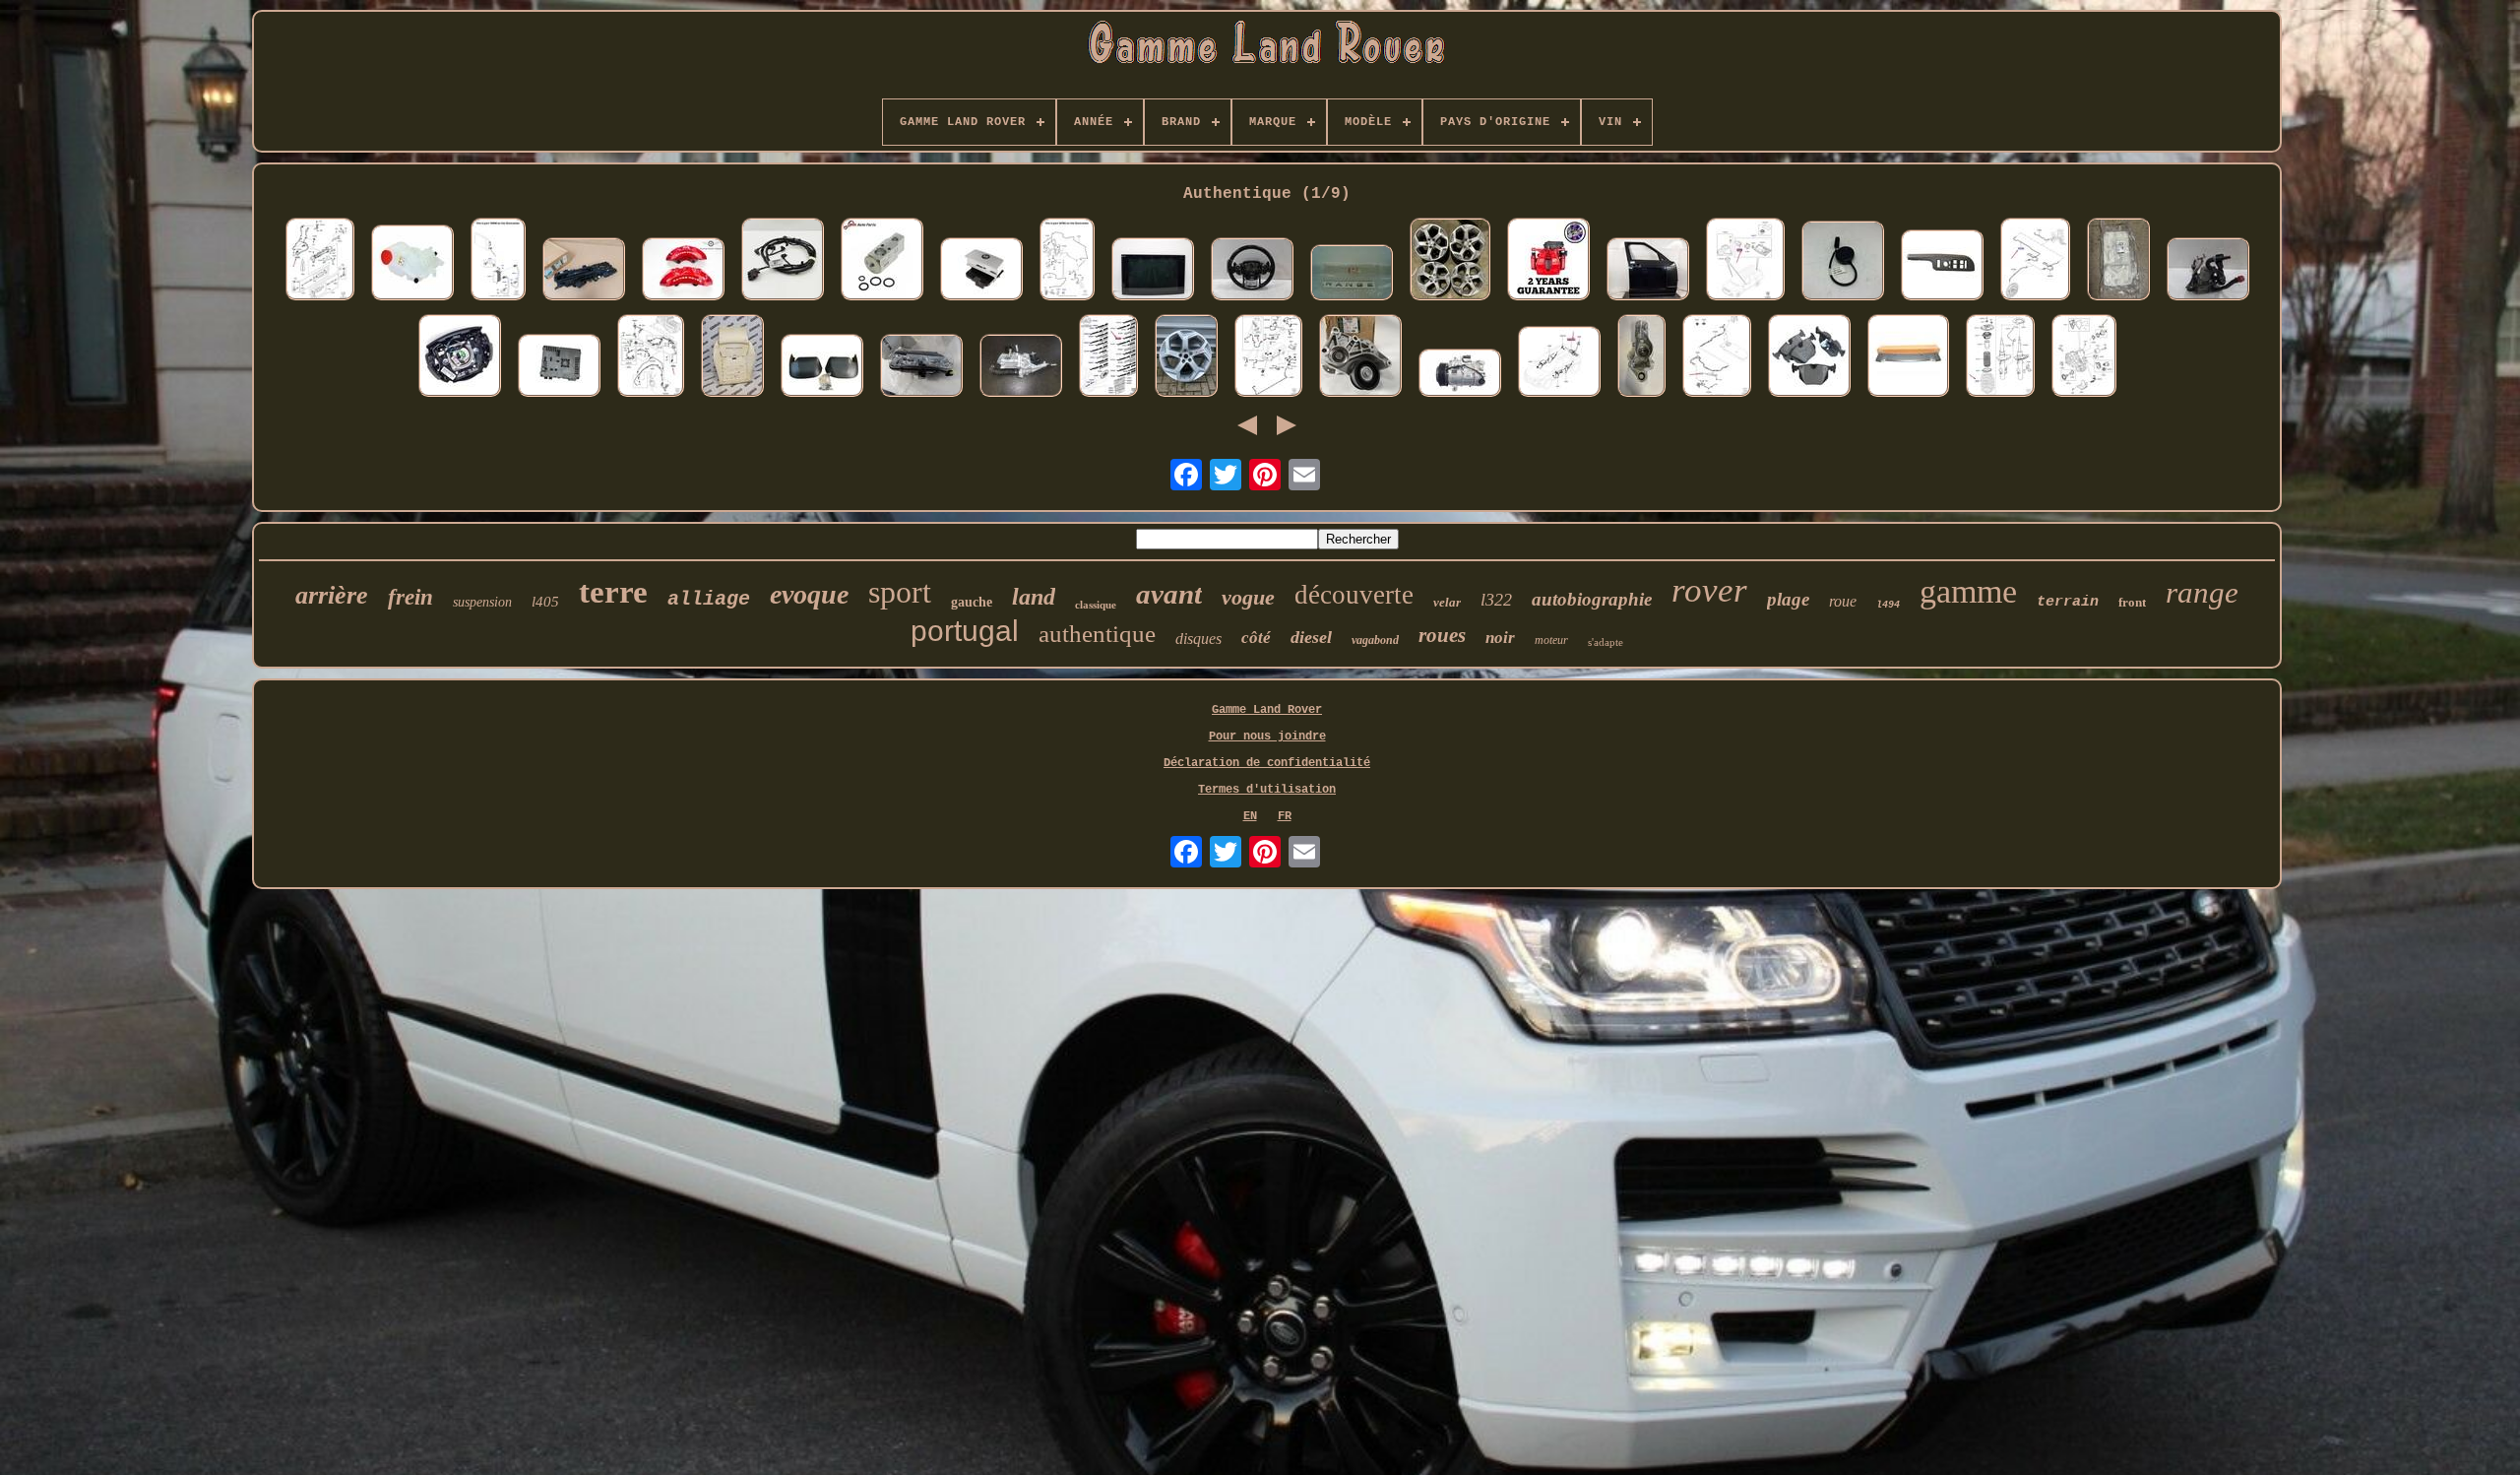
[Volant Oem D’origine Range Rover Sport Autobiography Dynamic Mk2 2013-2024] (1252, 271)
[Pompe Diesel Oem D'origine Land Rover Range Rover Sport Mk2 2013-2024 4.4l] (2208, 271)
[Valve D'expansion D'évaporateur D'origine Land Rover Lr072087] (882, 261)
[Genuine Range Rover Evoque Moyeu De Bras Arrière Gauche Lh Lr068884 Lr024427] (1641, 357)
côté (1256, 638)
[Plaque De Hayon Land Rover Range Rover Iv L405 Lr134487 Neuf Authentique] (1108, 357)
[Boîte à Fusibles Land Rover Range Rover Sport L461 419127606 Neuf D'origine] (1268, 357)
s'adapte (1606, 642)
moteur (1551, 640)
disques (1198, 639)
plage (1788, 599)
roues (1442, 635)
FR (1285, 816)
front (2132, 602)
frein (410, 597)
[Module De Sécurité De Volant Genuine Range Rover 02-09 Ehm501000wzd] (460, 357)
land (1034, 597)
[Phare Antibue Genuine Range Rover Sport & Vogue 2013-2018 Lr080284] (921, 367)
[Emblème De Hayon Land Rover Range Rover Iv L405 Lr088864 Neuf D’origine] (1352, 274)
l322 (1496, 600)
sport (900, 592)
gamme (1968, 591)
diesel (1311, 637)
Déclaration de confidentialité (1267, 763)
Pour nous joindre (1267, 737)
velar (1447, 602)
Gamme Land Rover (1267, 710)
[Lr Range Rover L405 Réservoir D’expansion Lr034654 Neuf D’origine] (412, 264)
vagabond (1375, 640)
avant (1169, 594)
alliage (709, 599)
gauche (972, 602)
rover (1709, 590)
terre (613, 592)
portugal (965, 631)
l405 (545, 602)
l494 (1888, 605)
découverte (1354, 595)
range (2202, 592)
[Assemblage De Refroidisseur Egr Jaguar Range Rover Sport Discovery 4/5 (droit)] (1021, 367)
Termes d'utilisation (1267, 790)
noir (1500, 638)
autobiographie (1592, 599)
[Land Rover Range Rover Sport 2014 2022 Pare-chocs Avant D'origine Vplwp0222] (822, 367)
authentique (1097, 634)
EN (1250, 816)
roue (1843, 601)
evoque (809, 594)
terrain (2068, 602)
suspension (482, 602)
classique (1096, 605)
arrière (332, 595)
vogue (1248, 597)
